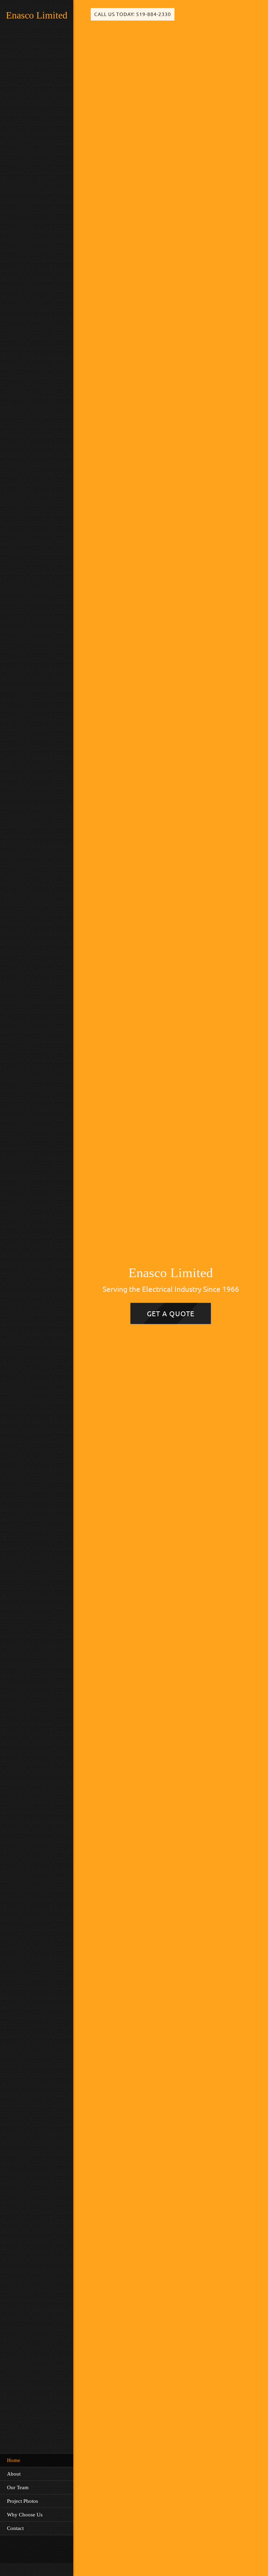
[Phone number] (12, 2549)
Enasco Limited (37, 15)
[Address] (33, 2549)
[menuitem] (37, 2460)
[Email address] (23, 2549)
